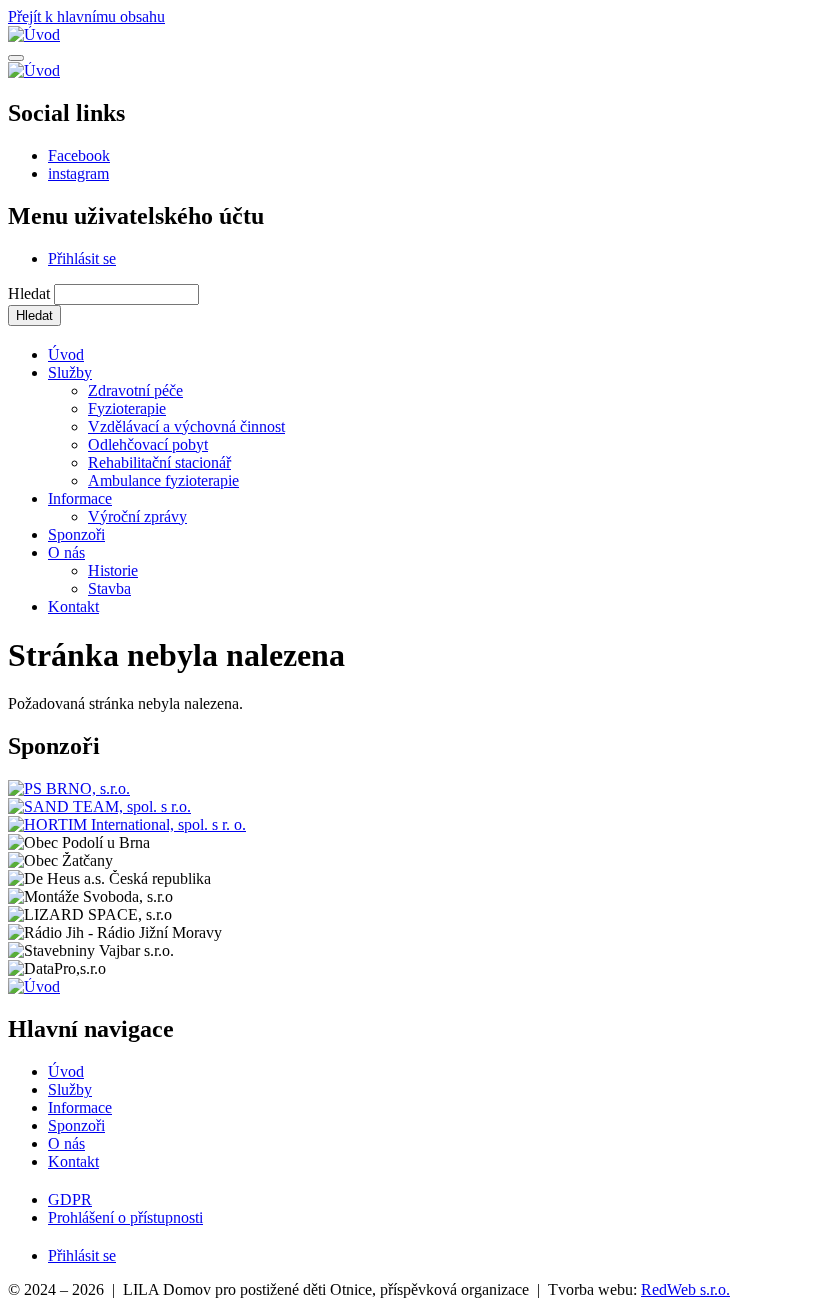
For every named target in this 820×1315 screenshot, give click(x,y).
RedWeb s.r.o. (685, 1289)
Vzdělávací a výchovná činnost (186, 426)
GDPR (70, 1199)
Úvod (66, 354)
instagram (78, 173)
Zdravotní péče (135, 390)
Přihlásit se (82, 258)
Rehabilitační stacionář (159, 462)
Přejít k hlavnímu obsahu (86, 16)
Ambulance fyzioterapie (163, 480)
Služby (70, 372)
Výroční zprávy (137, 516)
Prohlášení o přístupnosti (125, 1217)
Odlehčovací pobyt (148, 444)
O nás (66, 552)
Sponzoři (76, 534)
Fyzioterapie (127, 408)
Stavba (109, 588)
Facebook (79, 155)
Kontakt (73, 606)
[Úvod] (34, 34)
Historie (113, 570)
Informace (80, 498)
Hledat (29, 293)
